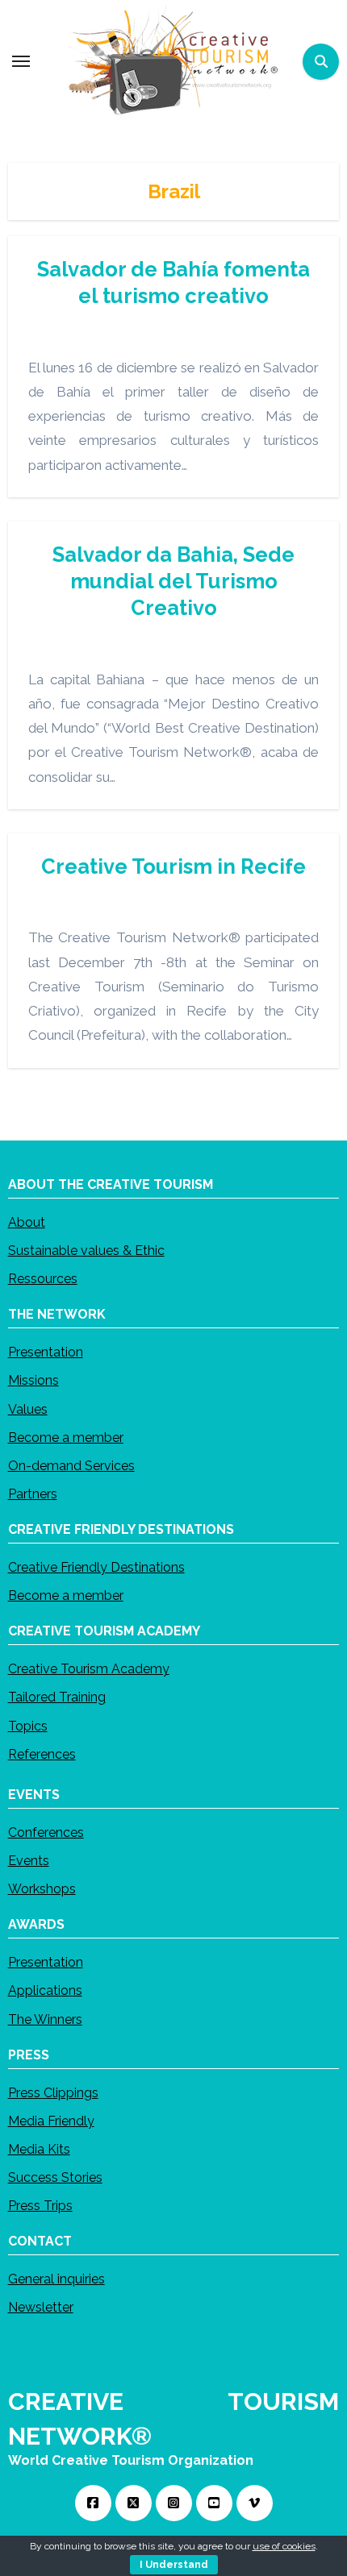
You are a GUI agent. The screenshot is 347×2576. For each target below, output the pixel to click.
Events (29, 1860)
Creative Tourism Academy (89, 1669)
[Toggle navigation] (21, 61)
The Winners (45, 2019)
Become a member (66, 1437)
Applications (45, 1990)
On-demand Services (71, 1465)
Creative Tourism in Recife (173, 866)
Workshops (42, 1889)
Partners (33, 1494)
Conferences (46, 1832)
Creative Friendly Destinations (96, 1567)
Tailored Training (57, 1697)
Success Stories (55, 2177)
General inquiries (56, 2279)
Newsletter (41, 2307)
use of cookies (284, 2546)
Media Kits (39, 2148)
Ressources (43, 1279)
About (27, 1222)
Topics (28, 1725)
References (42, 1753)
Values (28, 1408)
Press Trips (40, 2206)
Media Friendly (51, 2120)
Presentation (46, 1352)
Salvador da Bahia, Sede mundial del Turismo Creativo (173, 581)
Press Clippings (53, 2092)
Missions (33, 1380)
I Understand (174, 2565)
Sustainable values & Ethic (86, 1250)
